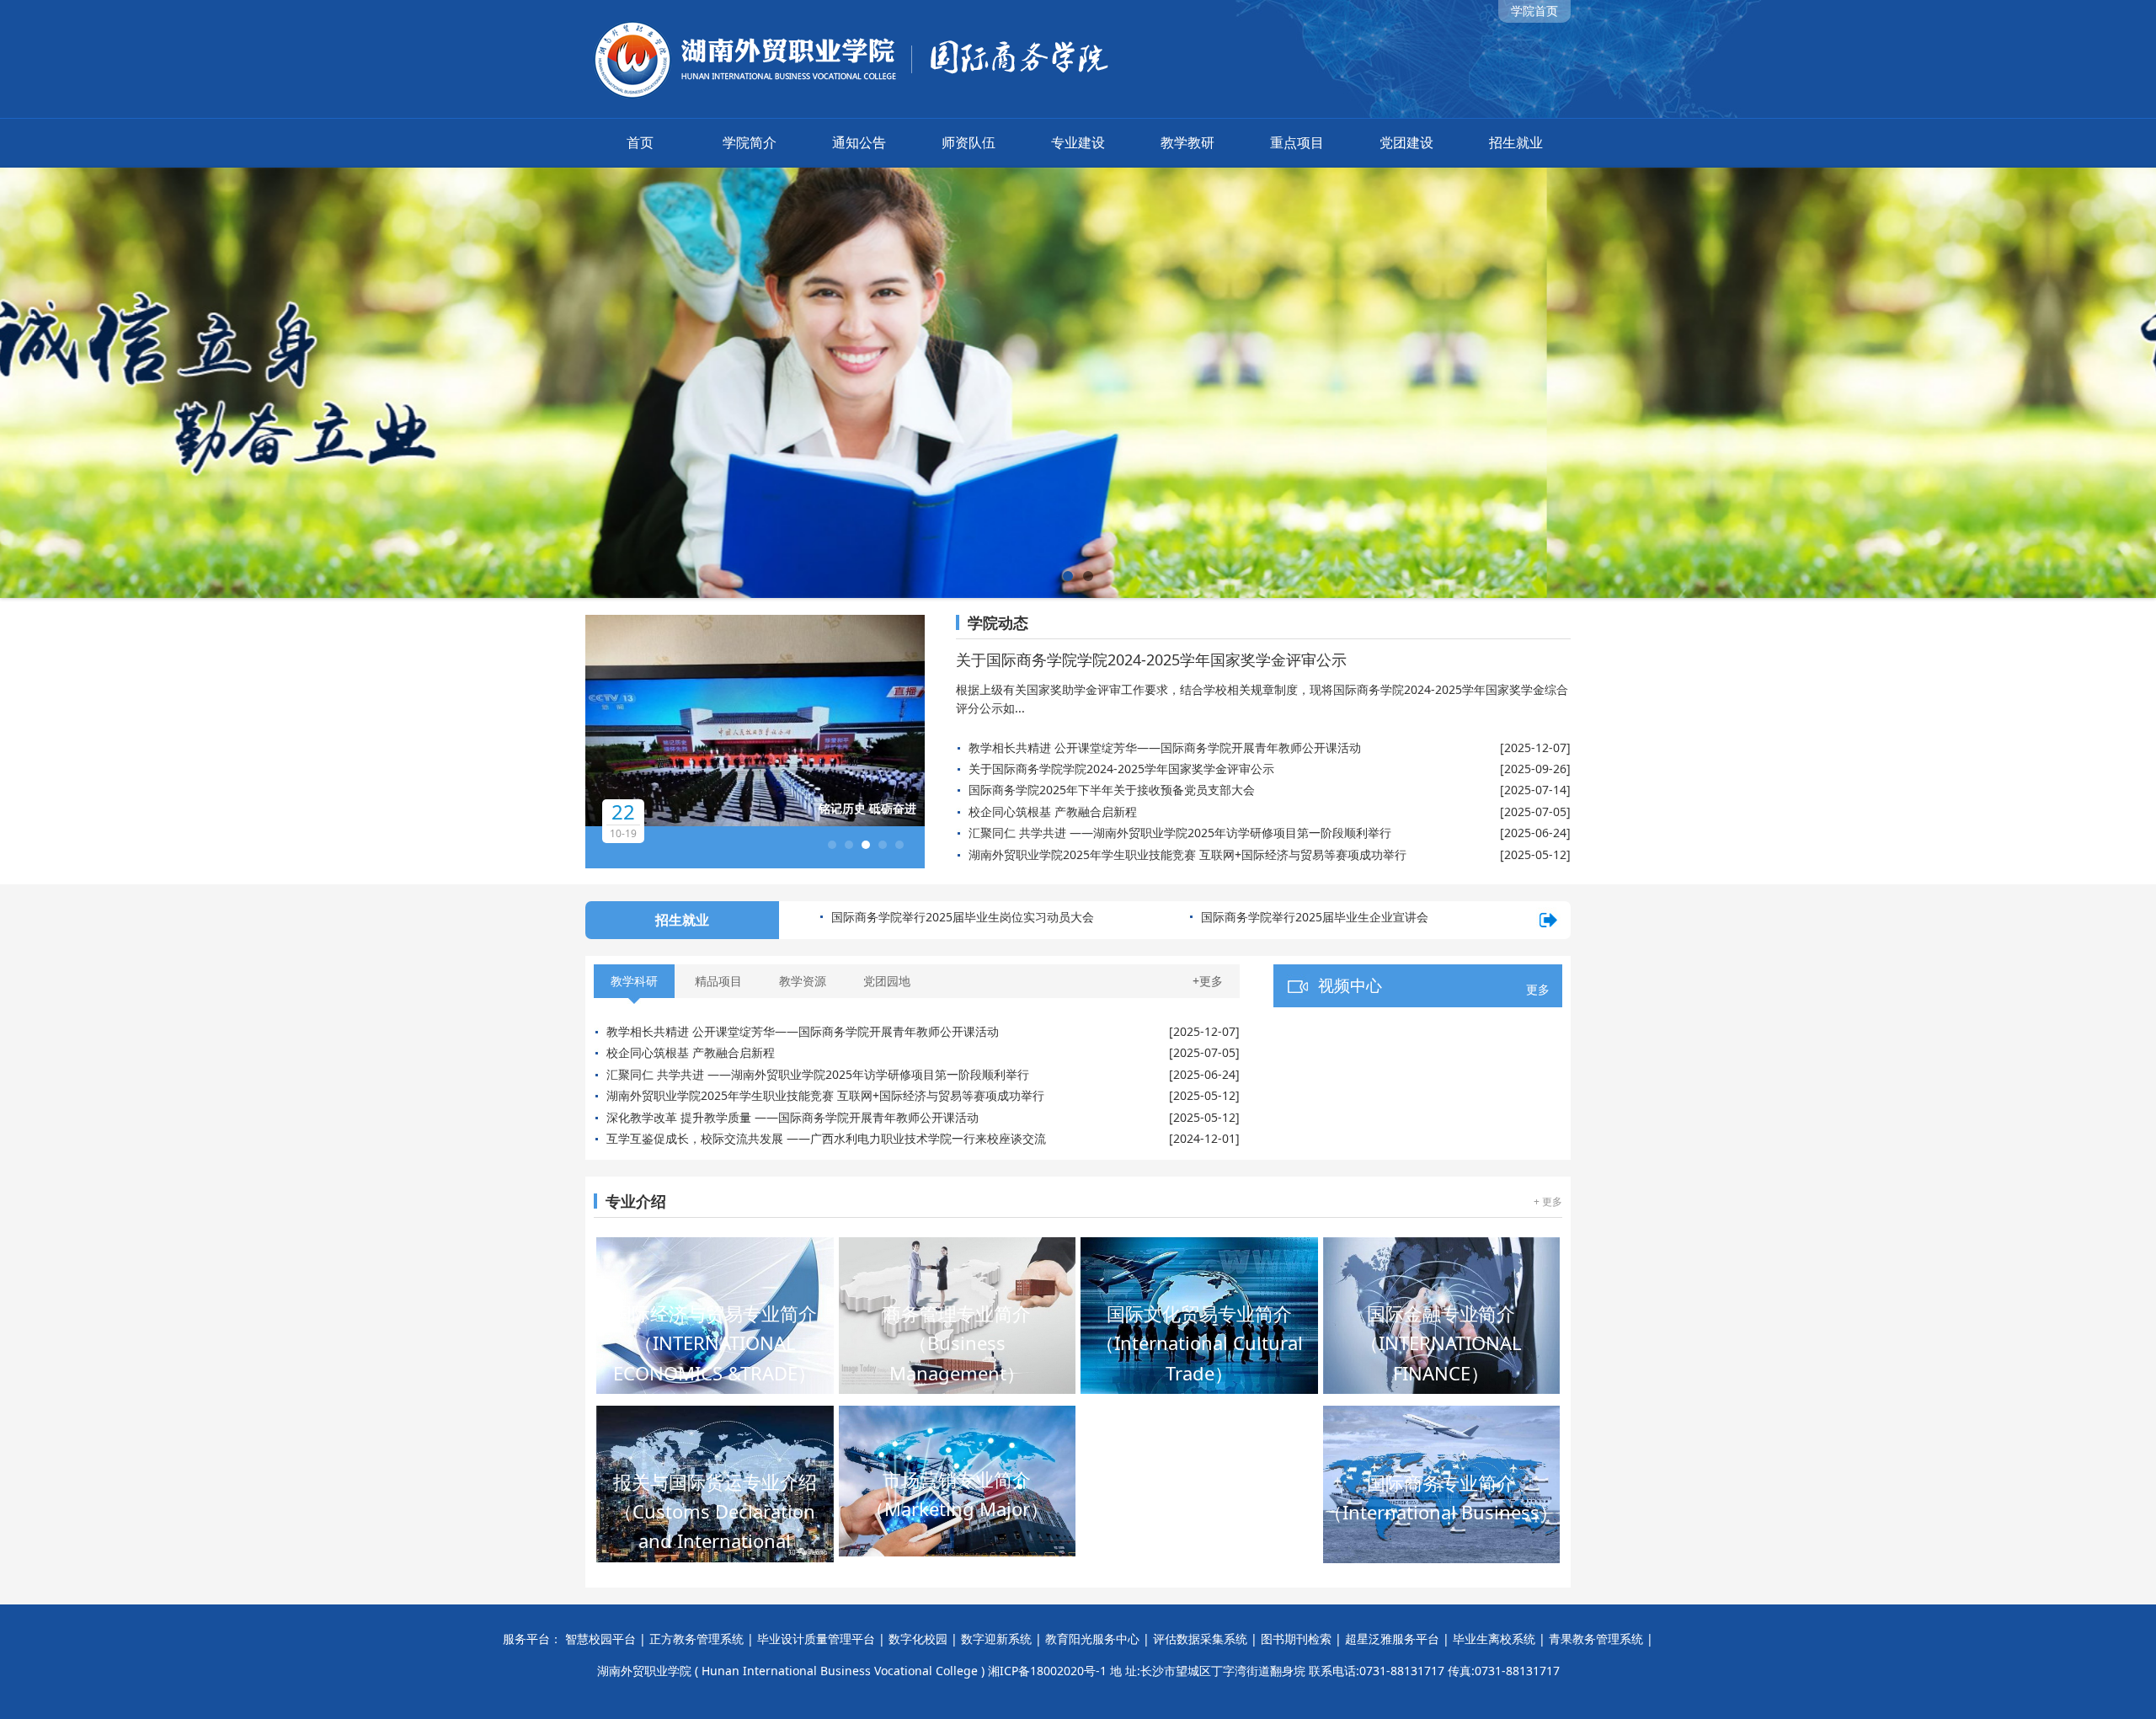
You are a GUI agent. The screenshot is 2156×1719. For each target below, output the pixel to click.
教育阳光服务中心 (1092, 1639)
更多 (1538, 989)
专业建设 (1078, 142)
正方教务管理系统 (696, 1639)
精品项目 (718, 981)
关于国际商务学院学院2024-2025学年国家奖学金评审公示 (1151, 659)
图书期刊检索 (1296, 1639)
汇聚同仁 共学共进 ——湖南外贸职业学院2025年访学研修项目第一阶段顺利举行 (1180, 833)
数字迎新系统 (996, 1639)
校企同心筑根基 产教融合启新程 (1053, 811)
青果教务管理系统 (1596, 1639)
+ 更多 (1548, 1201)
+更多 (1208, 981)
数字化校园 (918, 1639)
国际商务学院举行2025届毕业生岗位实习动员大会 (1332, 917)
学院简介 (750, 142)
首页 (640, 142)
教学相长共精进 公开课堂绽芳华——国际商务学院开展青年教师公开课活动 (1165, 747)
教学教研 (1187, 142)
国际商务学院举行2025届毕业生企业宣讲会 (945, 917)
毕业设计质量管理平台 (816, 1639)
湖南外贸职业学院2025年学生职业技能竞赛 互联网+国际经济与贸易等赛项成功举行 (1187, 854)
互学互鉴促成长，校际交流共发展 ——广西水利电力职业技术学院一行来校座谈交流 (826, 1138)
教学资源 (803, 981)
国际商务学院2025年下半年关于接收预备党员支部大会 (1112, 790)
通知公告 (859, 142)
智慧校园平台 (600, 1639)
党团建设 (1406, 142)
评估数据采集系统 (1200, 1639)
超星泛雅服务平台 (1392, 1639)
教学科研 (634, 981)
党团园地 (887, 981)
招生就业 (1516, 142)
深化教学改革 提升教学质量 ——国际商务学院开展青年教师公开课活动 (792, 1117)
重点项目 (1297, 142)
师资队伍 (969, 142)
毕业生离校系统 (1494, 1639)
